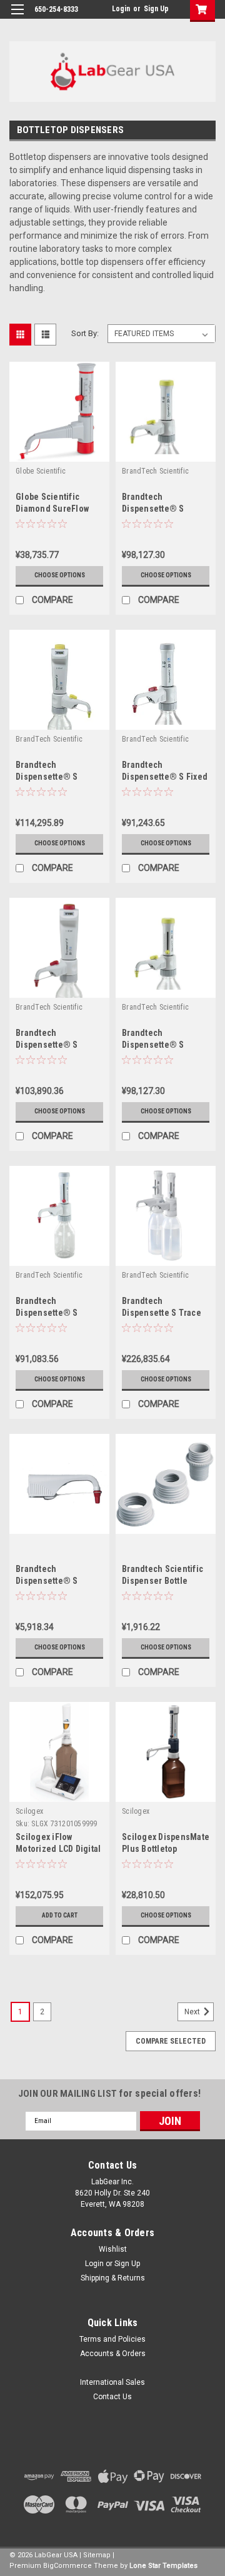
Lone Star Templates (163, 2566)
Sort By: (85, 333)
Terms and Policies (112, 2339)
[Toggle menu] (17, 17)
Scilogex (29, 1811)
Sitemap (97, 2555)
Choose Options (60, 575)
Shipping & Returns (113, 2278)
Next (193, 2012)
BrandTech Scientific (155, 471)
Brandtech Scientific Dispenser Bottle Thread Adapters (162, 1581)
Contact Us (112, 2397)
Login (121, 9)
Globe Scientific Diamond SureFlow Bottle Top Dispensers (59, 509)
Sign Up (156, 9)
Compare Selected (171, 2041)
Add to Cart (60, 1915)
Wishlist (113, 2249)
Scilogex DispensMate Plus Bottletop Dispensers (166, 1849)
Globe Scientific (41, 471)
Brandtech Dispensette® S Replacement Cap (50, 1581)
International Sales (112, 2382)
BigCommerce (67, 2566)
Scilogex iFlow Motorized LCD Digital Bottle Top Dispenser (58, 1849)
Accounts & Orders (113, 2354)
